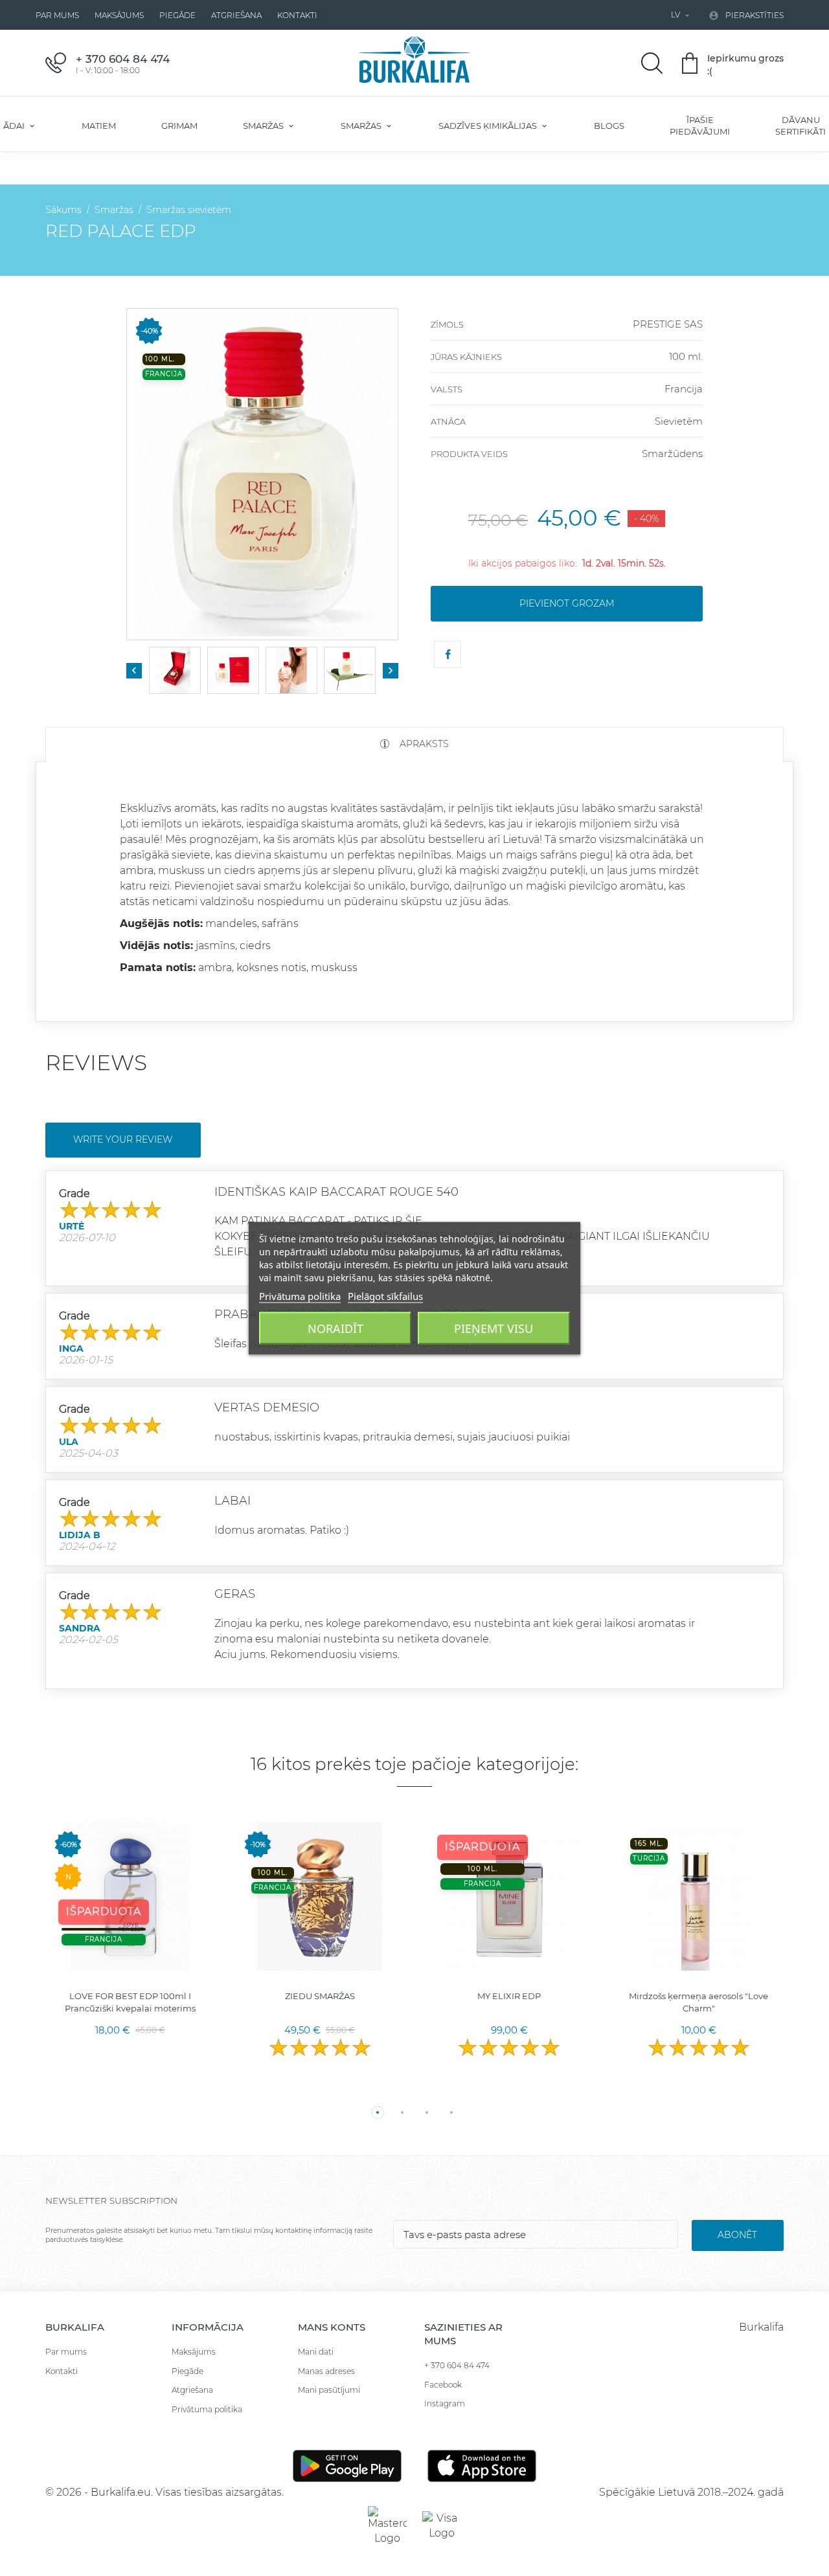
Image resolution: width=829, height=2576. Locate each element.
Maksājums (119, 15)
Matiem (99, 126)
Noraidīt (335, 1328)
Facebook (443, 2385)
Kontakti (297, 15)
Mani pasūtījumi (329, 2390)
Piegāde (177, 15)
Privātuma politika (207, 2409)
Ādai (15, 126)
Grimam (179, 126)
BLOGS (609, 126)
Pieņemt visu (494, 1328)
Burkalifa (761, 2327)
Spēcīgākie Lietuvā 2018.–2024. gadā (691, 2492)
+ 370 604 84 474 (457, 2365)
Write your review (123, 1139)
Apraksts (423, 744)
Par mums (57, 15)
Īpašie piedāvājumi (700, 126)
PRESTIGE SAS (668, 324)
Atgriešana (236, 15)
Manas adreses (326, 2371)
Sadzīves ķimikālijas (489, 126)
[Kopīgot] (448, 655)
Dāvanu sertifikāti (801, 126)
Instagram (445, 2403)
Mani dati (316, 2352)
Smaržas (264, 126)
